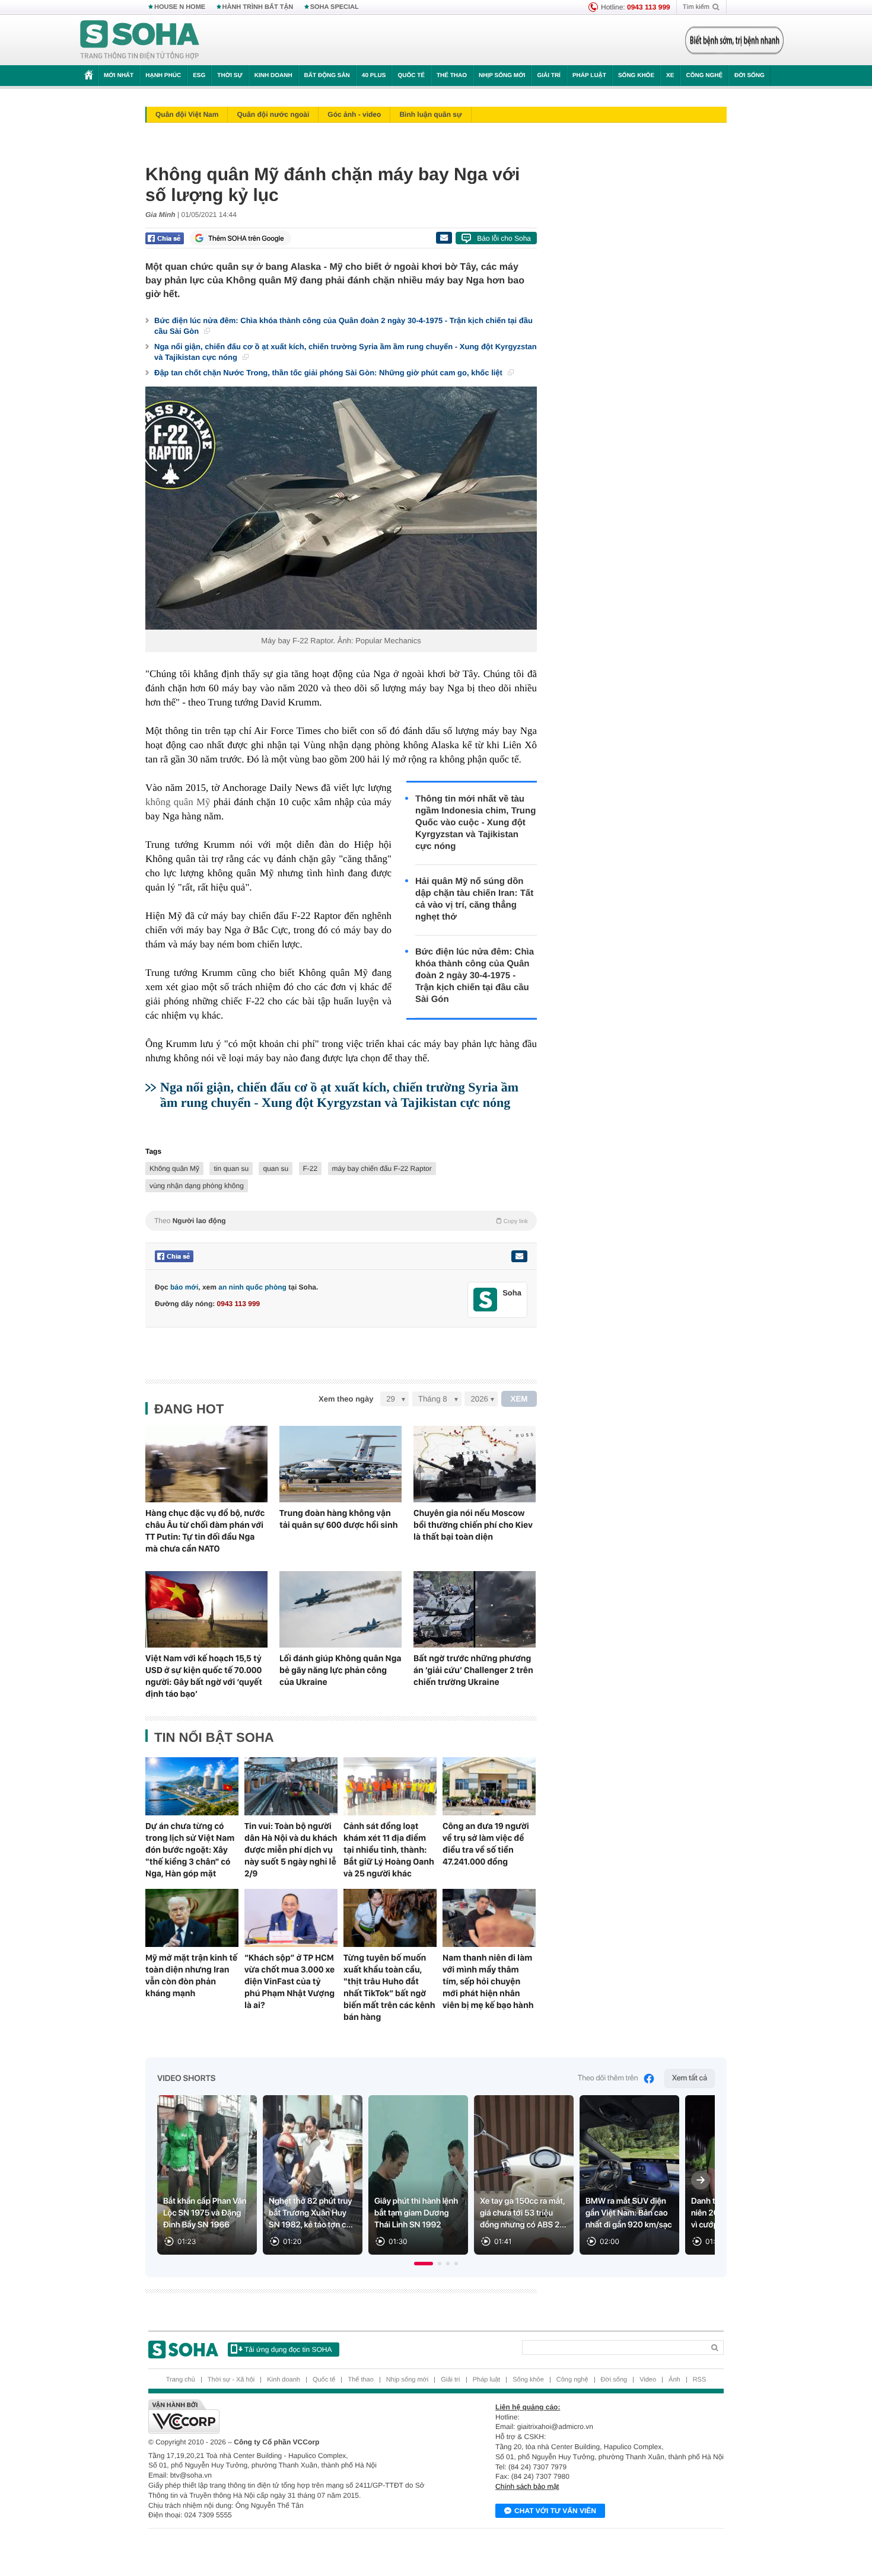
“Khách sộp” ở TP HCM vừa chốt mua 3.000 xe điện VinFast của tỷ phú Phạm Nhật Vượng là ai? (289, 1981)
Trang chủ (181, 2380)
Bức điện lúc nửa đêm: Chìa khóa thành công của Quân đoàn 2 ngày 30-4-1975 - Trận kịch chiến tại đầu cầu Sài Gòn (343, 326)
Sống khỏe (636, 76)
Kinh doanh (273, 76)
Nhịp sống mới (502, 76)
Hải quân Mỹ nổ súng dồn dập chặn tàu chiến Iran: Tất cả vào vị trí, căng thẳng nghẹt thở (474, 899)
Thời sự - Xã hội (231, 2380)
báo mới (184, 1287)
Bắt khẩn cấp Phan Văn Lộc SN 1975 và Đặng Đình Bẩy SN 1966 (205, 2213)
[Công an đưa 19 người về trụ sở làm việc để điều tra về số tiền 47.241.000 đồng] (489, 1786)
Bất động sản (327, 76)
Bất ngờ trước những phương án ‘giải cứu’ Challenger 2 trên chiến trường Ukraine (473, 1670)
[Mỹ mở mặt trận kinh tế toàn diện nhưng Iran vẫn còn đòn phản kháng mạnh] (192, 1918)
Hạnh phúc (163, 76)
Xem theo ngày (346, 1399)
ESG (199, 76)
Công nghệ (704, 76)
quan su (276, 1169)
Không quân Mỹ (174, 1169)
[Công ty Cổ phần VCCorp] (292, 2417)
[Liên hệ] (519, 1256)
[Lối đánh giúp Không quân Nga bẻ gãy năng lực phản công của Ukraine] (340, 1609)
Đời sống (750, 76)
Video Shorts (186, 2079)
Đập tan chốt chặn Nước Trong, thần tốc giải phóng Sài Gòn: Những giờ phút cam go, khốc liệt (330, 373)
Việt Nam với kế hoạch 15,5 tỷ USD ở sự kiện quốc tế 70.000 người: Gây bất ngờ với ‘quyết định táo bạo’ (204, 1676)
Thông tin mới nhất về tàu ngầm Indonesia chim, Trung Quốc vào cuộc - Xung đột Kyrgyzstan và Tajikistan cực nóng (475, 823)
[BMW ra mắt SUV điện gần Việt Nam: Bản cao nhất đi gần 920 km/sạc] (629, 2175)
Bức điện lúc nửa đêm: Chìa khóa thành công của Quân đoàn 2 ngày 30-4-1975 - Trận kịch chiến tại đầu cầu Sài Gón (475, 976)
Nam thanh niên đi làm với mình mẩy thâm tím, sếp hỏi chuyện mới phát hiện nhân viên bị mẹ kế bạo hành (488, 1981)
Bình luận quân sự (430, 114)
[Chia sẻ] (165, 238)
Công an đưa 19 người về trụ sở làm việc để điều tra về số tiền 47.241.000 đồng (486, 1844)
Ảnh (674, 2380)
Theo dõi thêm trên (608, 2078)
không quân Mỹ (178, 802)
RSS (700, 2380)
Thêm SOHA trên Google (246, 238)
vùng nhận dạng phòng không (197, 1186)
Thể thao (452, 76)
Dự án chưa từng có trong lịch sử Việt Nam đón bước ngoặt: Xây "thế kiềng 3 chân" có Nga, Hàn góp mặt (190, 1850)
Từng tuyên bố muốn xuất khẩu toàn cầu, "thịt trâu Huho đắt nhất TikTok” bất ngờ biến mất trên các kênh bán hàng (389, 1987)
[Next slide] (701, 2180)
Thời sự (230, 76)
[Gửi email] (444, 238)
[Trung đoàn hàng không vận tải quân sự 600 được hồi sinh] (340, 1464)
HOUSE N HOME (180, 7)
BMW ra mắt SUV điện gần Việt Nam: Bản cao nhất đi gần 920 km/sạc (629, 2213)
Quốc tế (411, 76)
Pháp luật (589, 76)
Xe (670, 76)
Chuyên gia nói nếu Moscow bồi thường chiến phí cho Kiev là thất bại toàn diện (473, 1525)
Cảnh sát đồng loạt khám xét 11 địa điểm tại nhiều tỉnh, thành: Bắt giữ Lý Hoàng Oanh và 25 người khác (389, 1850)
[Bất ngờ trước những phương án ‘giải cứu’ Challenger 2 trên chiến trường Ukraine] (475, 1609)
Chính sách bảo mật (527, 2486)
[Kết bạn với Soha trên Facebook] (486, 1300)
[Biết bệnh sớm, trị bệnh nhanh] (734, 40)
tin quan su (231, 1169)
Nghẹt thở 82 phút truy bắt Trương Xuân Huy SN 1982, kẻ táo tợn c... (311, 2213)
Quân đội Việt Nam (187, 114)
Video (648, 2380)
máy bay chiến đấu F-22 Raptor (382, 1169)
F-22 (311, 1169)
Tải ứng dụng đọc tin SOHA (288, 2350)
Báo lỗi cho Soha (504, 238)
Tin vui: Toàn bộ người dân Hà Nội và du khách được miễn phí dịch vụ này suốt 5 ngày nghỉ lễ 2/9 (291, 1850)
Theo (341, 1221)
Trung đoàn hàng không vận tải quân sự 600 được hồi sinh (339, 1519)
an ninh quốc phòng (252, 1287)
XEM (519, 1399)
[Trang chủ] (140, 40)
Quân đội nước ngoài (273, 114)
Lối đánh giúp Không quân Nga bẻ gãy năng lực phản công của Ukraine (340, 1670)
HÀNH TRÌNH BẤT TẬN (258, 7)
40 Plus (374, 76)
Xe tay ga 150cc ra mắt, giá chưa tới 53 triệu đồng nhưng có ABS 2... (523, 2213)
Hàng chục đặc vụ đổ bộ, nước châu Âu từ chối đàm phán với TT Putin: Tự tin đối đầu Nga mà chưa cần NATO (205, 1531)
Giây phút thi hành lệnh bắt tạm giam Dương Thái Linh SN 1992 (416, 2213)
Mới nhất (119, 76)
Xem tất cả (690, 2078)
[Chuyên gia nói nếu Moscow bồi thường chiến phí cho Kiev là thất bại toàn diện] (475, 1464)
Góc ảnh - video (354, 114)
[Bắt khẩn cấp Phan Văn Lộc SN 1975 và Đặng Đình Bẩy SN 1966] (207, 2175)
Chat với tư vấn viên (555, 2511)
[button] (424, 2264)
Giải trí (548, 76)
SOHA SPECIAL (335, 7)
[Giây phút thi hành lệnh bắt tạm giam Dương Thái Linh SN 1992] (418, 2175)
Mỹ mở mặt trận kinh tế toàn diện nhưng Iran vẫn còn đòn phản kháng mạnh (191, 1975)
